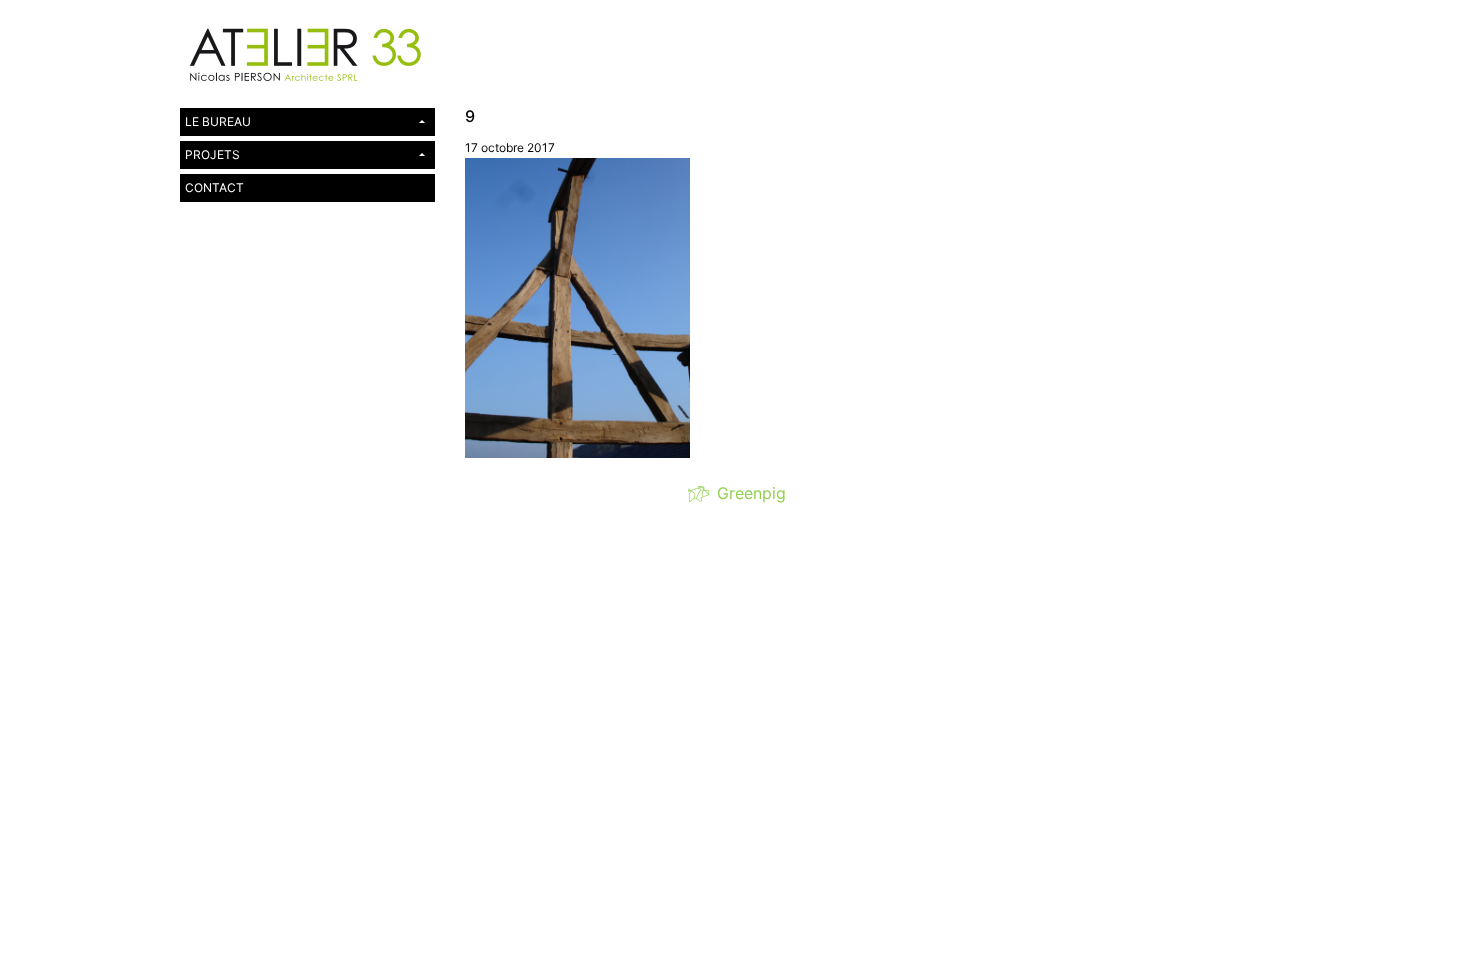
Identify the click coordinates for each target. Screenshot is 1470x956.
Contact (214, 187)
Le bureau (218, 121)
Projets (212, 154)
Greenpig (746, 493)
